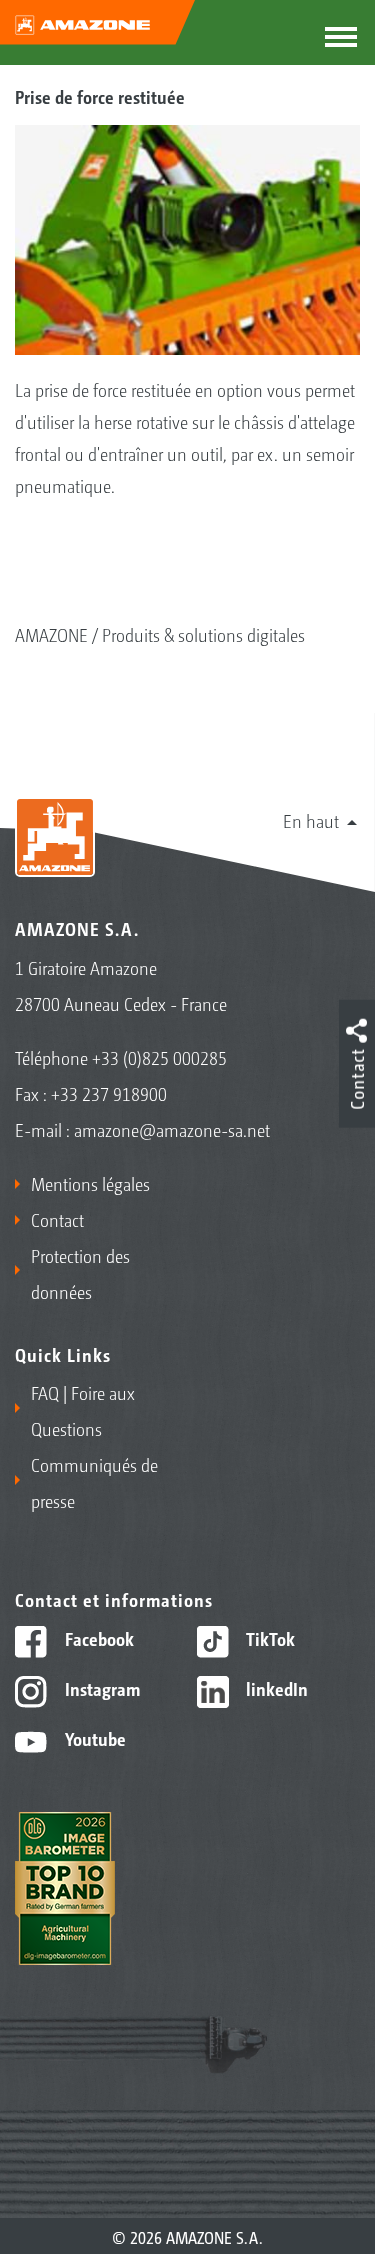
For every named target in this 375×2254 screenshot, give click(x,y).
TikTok (268, 1638)
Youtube (93, 1738)
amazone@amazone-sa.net (172, 1129)
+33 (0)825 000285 (159, 1057)
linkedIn (275, 1688)
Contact (57, 1219)
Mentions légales (90, 1183)
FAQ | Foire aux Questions (83, 1410)
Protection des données (80, 1273)
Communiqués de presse (94, 1482)
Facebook (97, 1638)
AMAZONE (51, 634)
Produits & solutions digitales (203, 634)
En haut (311, 820)
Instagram (100, 1688)
